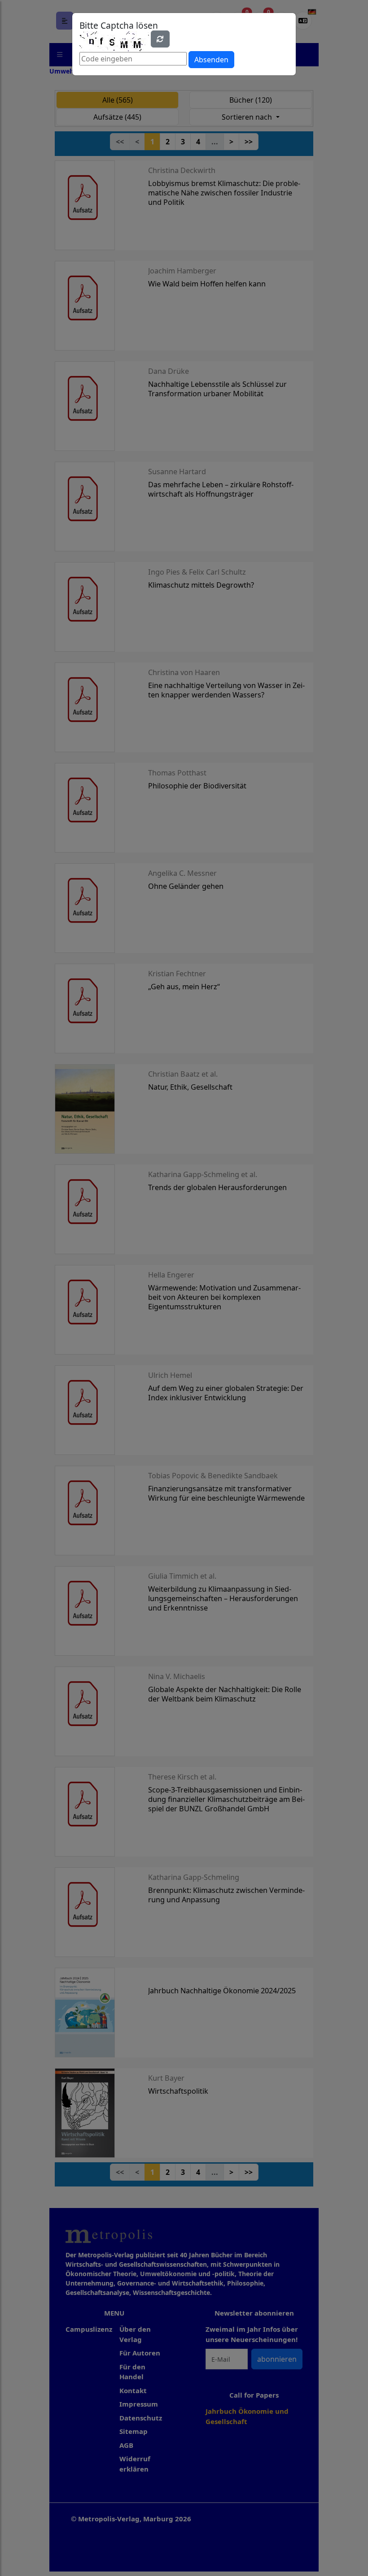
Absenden (211, 60)
